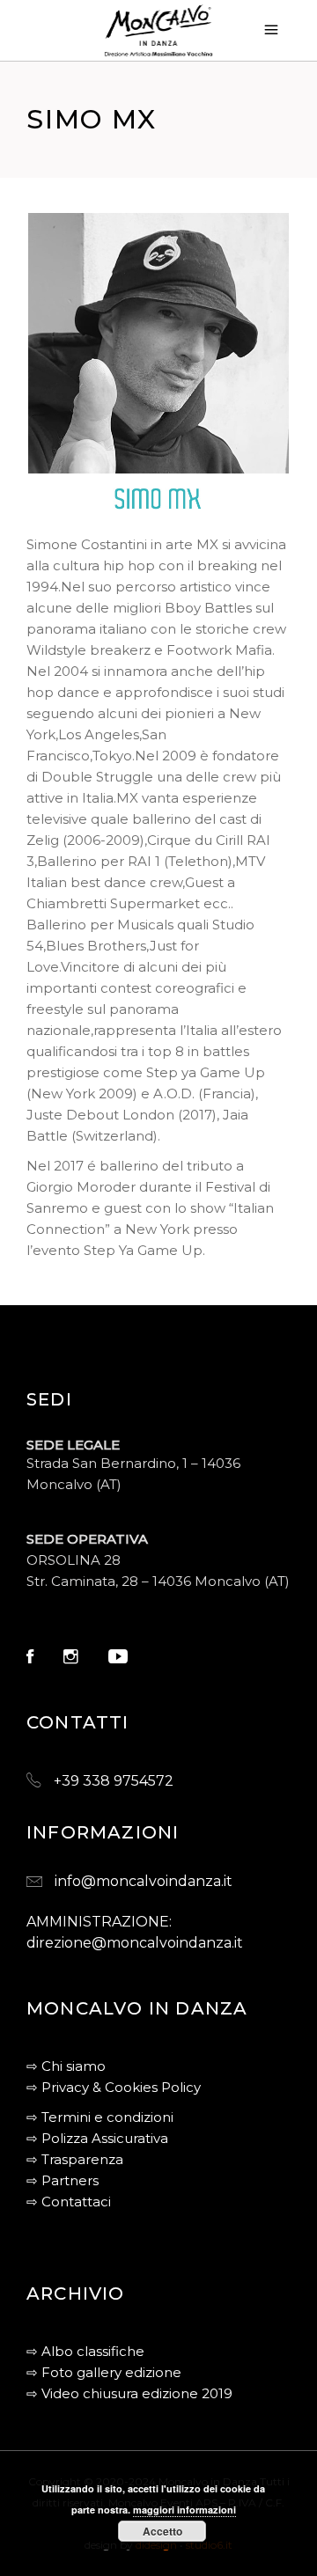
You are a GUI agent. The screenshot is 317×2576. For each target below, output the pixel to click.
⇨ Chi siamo (66, 2066)
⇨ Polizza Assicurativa (97, 2138)
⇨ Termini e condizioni (100, 2117)
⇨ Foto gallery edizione (104, 2372)
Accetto (162, 2531)
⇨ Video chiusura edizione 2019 (129, 2393)
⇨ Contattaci (69, 2202)
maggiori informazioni (184, 2510)
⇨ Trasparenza (75, 2159)
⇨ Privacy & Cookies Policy (114, 2087)
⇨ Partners (63, 2180)
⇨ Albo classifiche (85, 2351)
